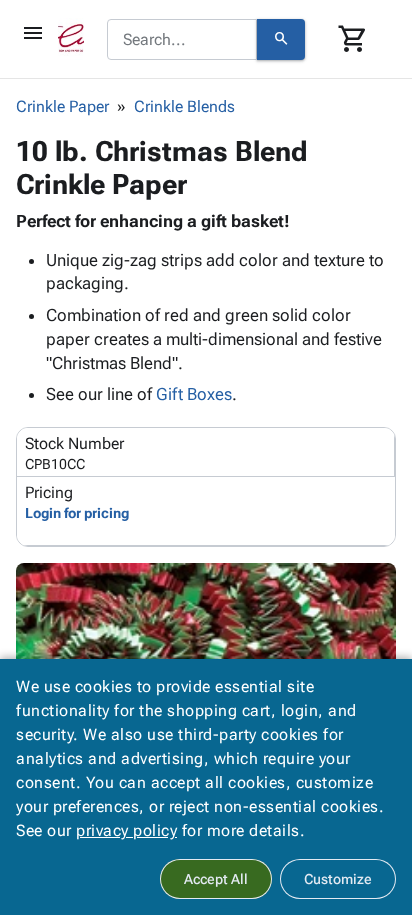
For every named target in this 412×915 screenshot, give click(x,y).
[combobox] (182, 40)
